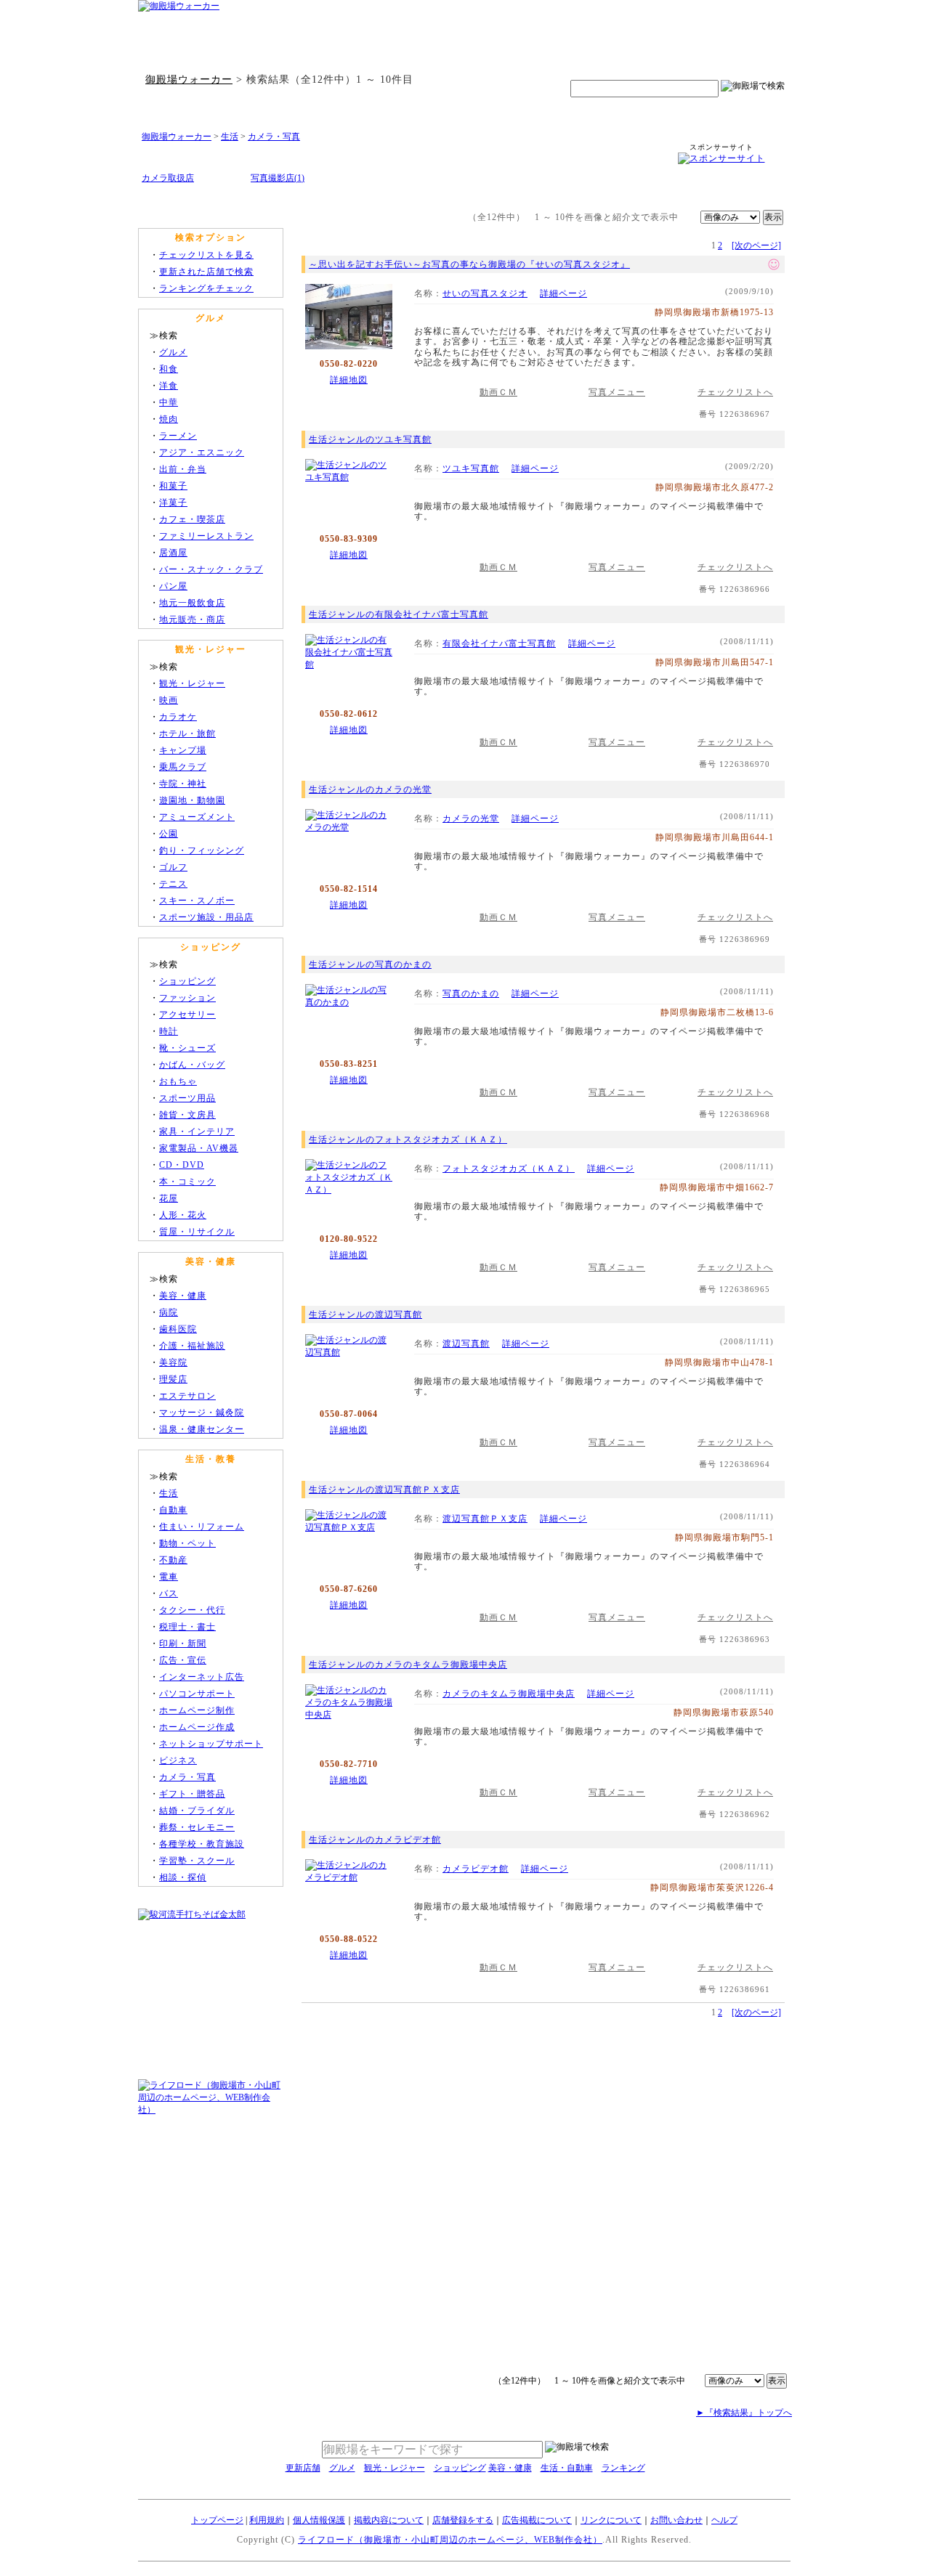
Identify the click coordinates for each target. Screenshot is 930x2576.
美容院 (173, 1362)
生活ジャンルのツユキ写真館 (370, 439)
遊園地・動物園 (192, 800)
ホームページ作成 (197, 1727)
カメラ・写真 (274, 137)
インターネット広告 (202, 1677)
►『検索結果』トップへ (744, 2413)
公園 (169, 834)
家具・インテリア (197, 1131)
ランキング (623, 2468)
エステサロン (187, 1396)
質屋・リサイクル (197, 1232)
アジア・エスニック (202, 452)
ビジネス (178, 1760)
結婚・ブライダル (197, 1811)
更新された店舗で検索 (206, 272)
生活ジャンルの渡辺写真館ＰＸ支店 (384, 1490)
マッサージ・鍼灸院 (202, 1413)
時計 (169, 1031)
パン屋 (173, 586)
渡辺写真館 (466, 1344)
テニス (173, 884)
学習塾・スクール (197, 1861)
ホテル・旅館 (187, 734)
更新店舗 (303, 2468)
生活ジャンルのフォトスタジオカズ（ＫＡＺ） (408, 1139)
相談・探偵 (183, 1877)
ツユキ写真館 (471, 468)
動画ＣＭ (498, 392)
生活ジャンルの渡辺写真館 (365, 1315)
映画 (169, 700)
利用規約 (267, 2520)
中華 (169, 402)
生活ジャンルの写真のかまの (370, 964)
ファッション (187, 998)
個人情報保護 (319, 2520)
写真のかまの (471, 994)
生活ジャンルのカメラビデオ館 (375, 1840)
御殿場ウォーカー (189, 79)
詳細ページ (563, 293)
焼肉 (169, 419)
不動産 (173, 1560)
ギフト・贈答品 (192, 1794)
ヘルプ (724, 2520)
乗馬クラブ (183, 767)
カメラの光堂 (471, 818)
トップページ (217, 2520)
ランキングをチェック (206, 288)
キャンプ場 (183, 750)
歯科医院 (178, 1329)
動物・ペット (187, 1543)
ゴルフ (173, 867)
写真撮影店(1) (278, 178)
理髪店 (173, 1379)
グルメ (173, 352)
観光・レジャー (192, 683)
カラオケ (178, 717)
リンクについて (611, 2520)
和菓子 (173, 486)
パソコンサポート (197, 1694)
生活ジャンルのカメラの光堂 (370, 789)
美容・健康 (183, 1296)
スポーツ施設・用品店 (206, 917)
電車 (169, 1577)
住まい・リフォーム (202, 1527)
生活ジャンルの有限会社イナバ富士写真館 (399, 614)
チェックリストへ (735, 392)
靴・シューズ (187, 1048)
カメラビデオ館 (476, 1869)
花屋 (169, 1198)
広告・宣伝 (183, 1660)
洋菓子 (173, 503)
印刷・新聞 (183, 1643)
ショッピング (187, 981)
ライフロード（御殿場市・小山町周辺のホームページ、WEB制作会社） (450, 2540)
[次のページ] (756, 245)
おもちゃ (178, 1081)
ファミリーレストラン (206, 536)
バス (169, 1593)
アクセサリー (187, 1015)
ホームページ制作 (197, 1710)
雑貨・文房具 (187, 1115)
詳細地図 (349, 380)
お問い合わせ (676, 2520)
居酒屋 (173, 553)
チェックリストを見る (206, 255)
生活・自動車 (567, 2468)
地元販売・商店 (192, 619)
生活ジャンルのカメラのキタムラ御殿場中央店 (408, 1665)
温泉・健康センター (202, 1429)
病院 (169, 1312)
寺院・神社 (183, 784)
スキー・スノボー (197, 901)
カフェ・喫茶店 (192, 519)
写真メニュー (617, 392)
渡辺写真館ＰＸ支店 (485, 1519)
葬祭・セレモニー (197, 1827)
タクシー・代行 (192, 1610)
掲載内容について (389, 2520)
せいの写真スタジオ (485, 293)
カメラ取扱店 (168, 178)
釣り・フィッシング (202, 850)
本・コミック (187, 1182)
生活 (230, 137)
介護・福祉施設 (192, 1346)
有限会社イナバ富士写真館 (499, 643)
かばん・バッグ (192, 1065)
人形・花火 (183, 1215)
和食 (169, 369)
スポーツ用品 (187, 1098)
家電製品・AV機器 (199, 1148)
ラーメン (178, 436)
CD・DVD (182, 1165)
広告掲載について (537, 2520)
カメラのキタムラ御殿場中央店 (509, 1694)
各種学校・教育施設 (202, 1844)
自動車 (173, 1510)
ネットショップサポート (211, 1744)
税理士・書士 (187, 1627)
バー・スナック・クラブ (211, 569)
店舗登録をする (463, 2520)
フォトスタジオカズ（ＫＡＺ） (509, 1169)
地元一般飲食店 (192, 603)
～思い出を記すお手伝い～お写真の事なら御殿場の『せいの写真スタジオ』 (469, 264)
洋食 (169, 386)
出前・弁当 (183, 469)
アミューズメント (197, 817)
